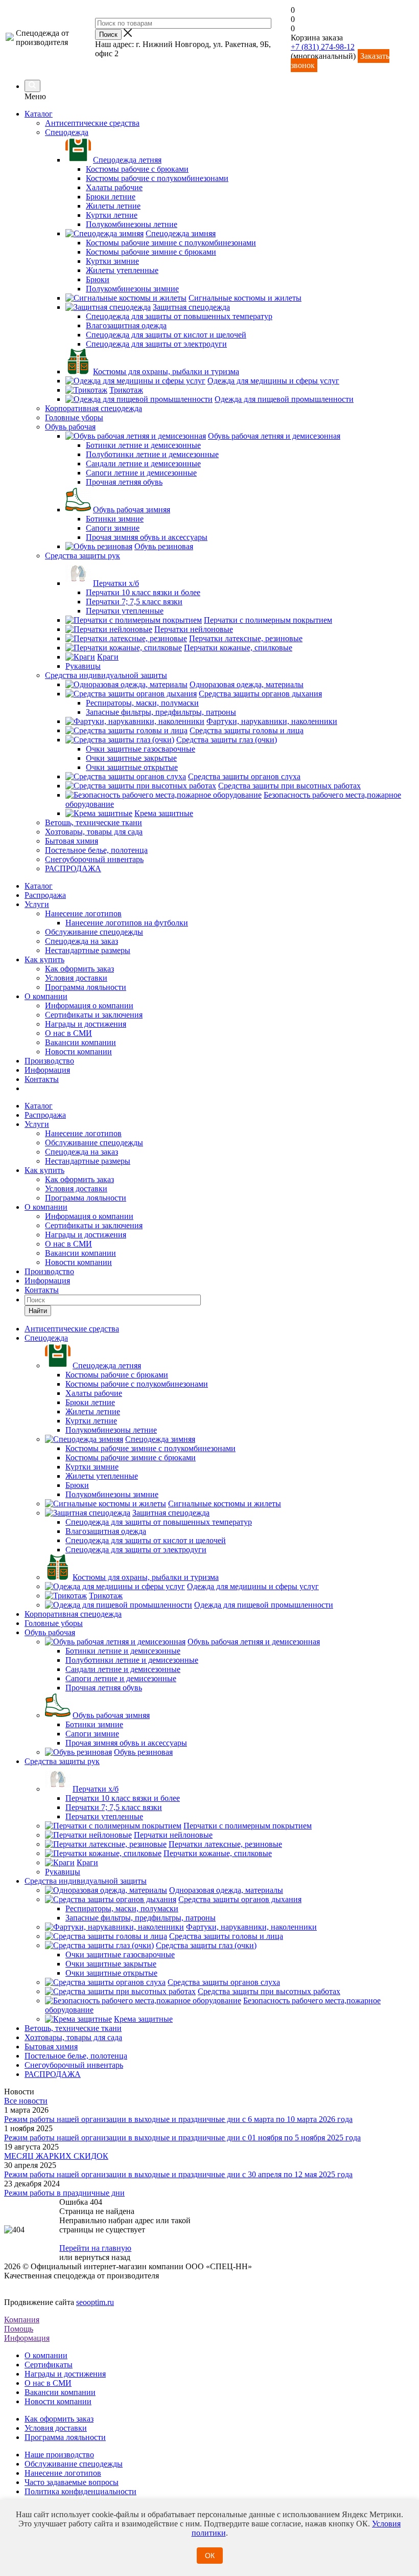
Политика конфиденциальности (80, 2491)
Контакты (42, 1079)
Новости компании (78, 1052)
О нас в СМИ (68, 1033)
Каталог (39, 114)
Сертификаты (49, 2365)
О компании (46, 996)
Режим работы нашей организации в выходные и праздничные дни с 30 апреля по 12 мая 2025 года (178, 2174)
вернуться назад (102, 2257)
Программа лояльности (86, 987)
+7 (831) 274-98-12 (323, 47)
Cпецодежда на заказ (82, 941)
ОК (210, 2556)
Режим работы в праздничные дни (64, 2193)
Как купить (44, 959)
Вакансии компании (80, 1042)
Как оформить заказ (79, 969)
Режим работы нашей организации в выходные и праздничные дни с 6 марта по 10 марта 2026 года (178, 2119)
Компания (22, 2320)
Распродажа (45, 895)
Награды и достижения (86, 1024)
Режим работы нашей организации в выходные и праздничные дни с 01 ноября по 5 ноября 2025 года (182, 2138)
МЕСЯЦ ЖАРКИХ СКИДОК (56, 2156)
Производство (49, 1061)
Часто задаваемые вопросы (72, 2482)
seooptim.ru (95, 2302)
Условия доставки (76, 978)
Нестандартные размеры (88, 950)
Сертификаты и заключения (94, 1015)
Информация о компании (89, 1005)
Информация (47, 1070)
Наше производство (59, 2455)
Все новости (26, 2101)
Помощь (19, 2329)
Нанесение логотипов (83, 913)
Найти (38, 1311)
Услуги (37, 904)
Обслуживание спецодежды (94, 932)
